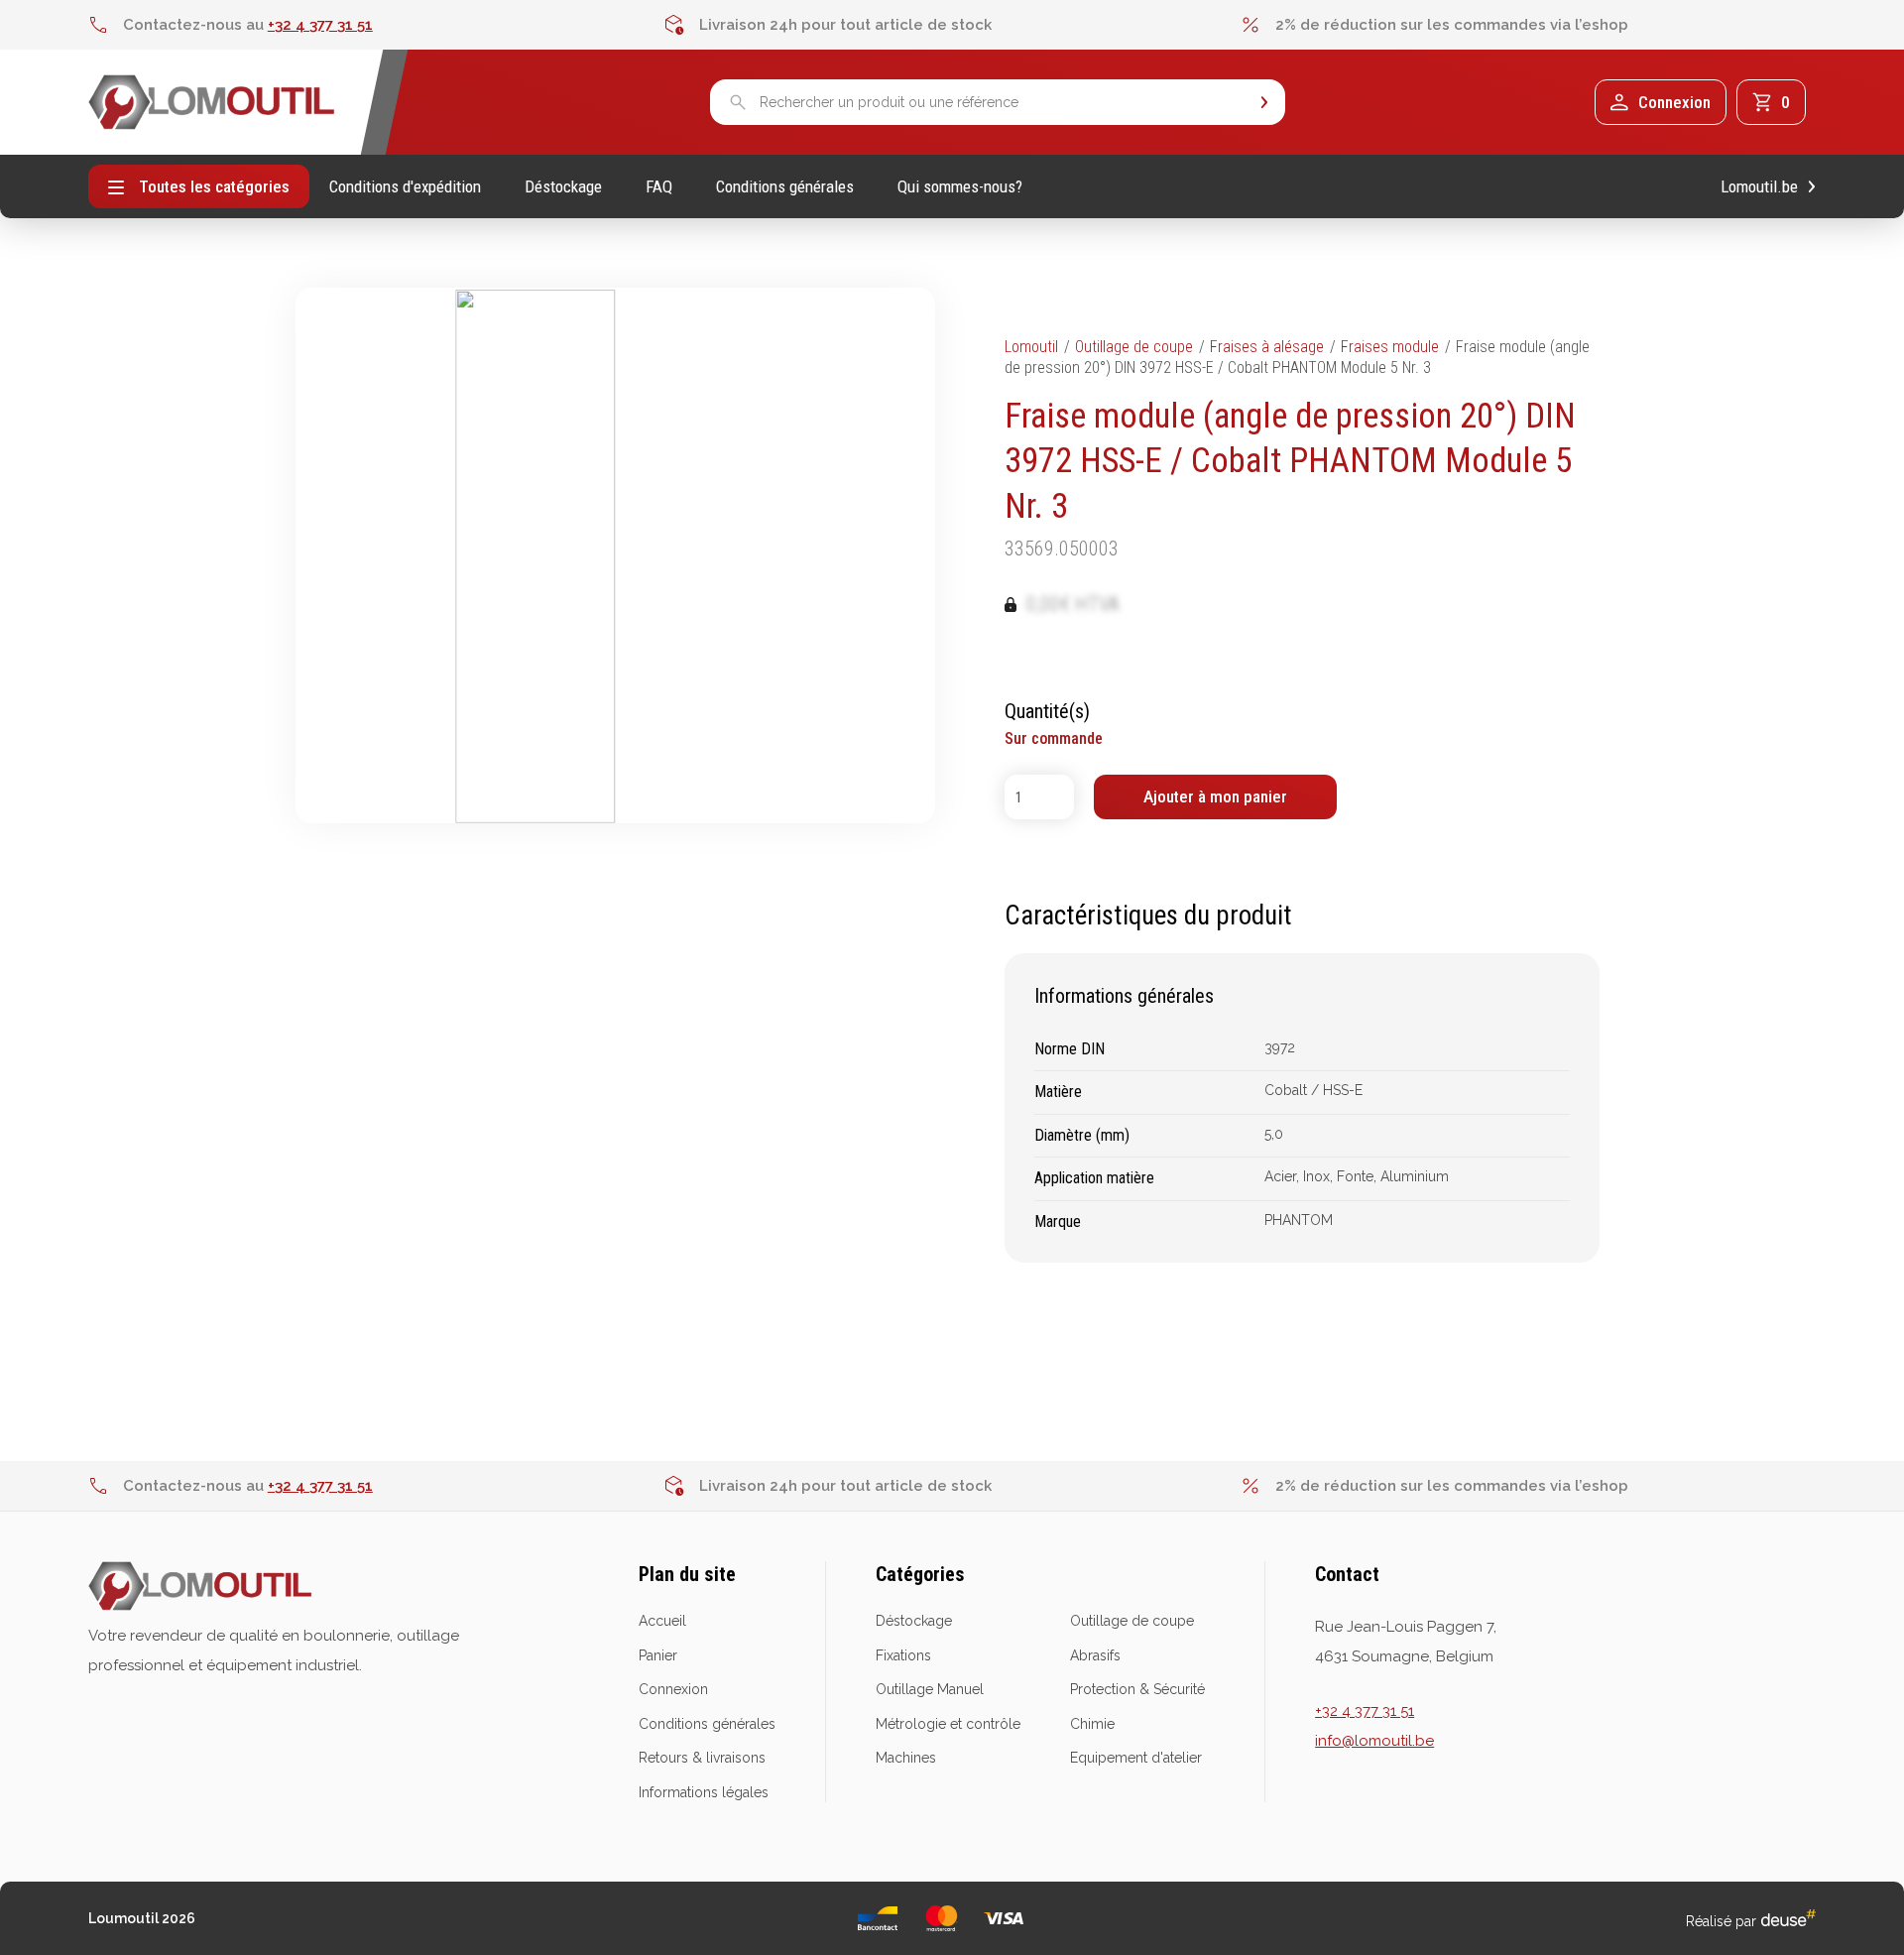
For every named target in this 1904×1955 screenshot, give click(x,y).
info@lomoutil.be (1374, 1741)
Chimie (1092, 1724)
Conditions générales (785, 187)
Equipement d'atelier (1136, 1758)
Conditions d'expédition (405, 187)
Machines (906, 1758)
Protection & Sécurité (1137, 1689)
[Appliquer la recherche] (1264, 103)
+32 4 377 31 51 (320, 25)
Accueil (662, 1621)
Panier (658, 1655)
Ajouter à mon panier (1215, 796)
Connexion (673, 1689)
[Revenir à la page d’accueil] (212, 102)
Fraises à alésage (1267, 347)
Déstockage (563, 187)
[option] (376, 25)
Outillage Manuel (930, 1689)
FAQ (659, 187)
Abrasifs (1095, 1655)
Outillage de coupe (1134, 347)
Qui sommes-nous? (960, 187)
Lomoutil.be (1759, 187)
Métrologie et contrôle (948, 1724)
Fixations (903, 1655)
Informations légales (704, 1792)
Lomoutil (1031, 347)
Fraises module (1390, 347)
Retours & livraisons (702, 1758)
